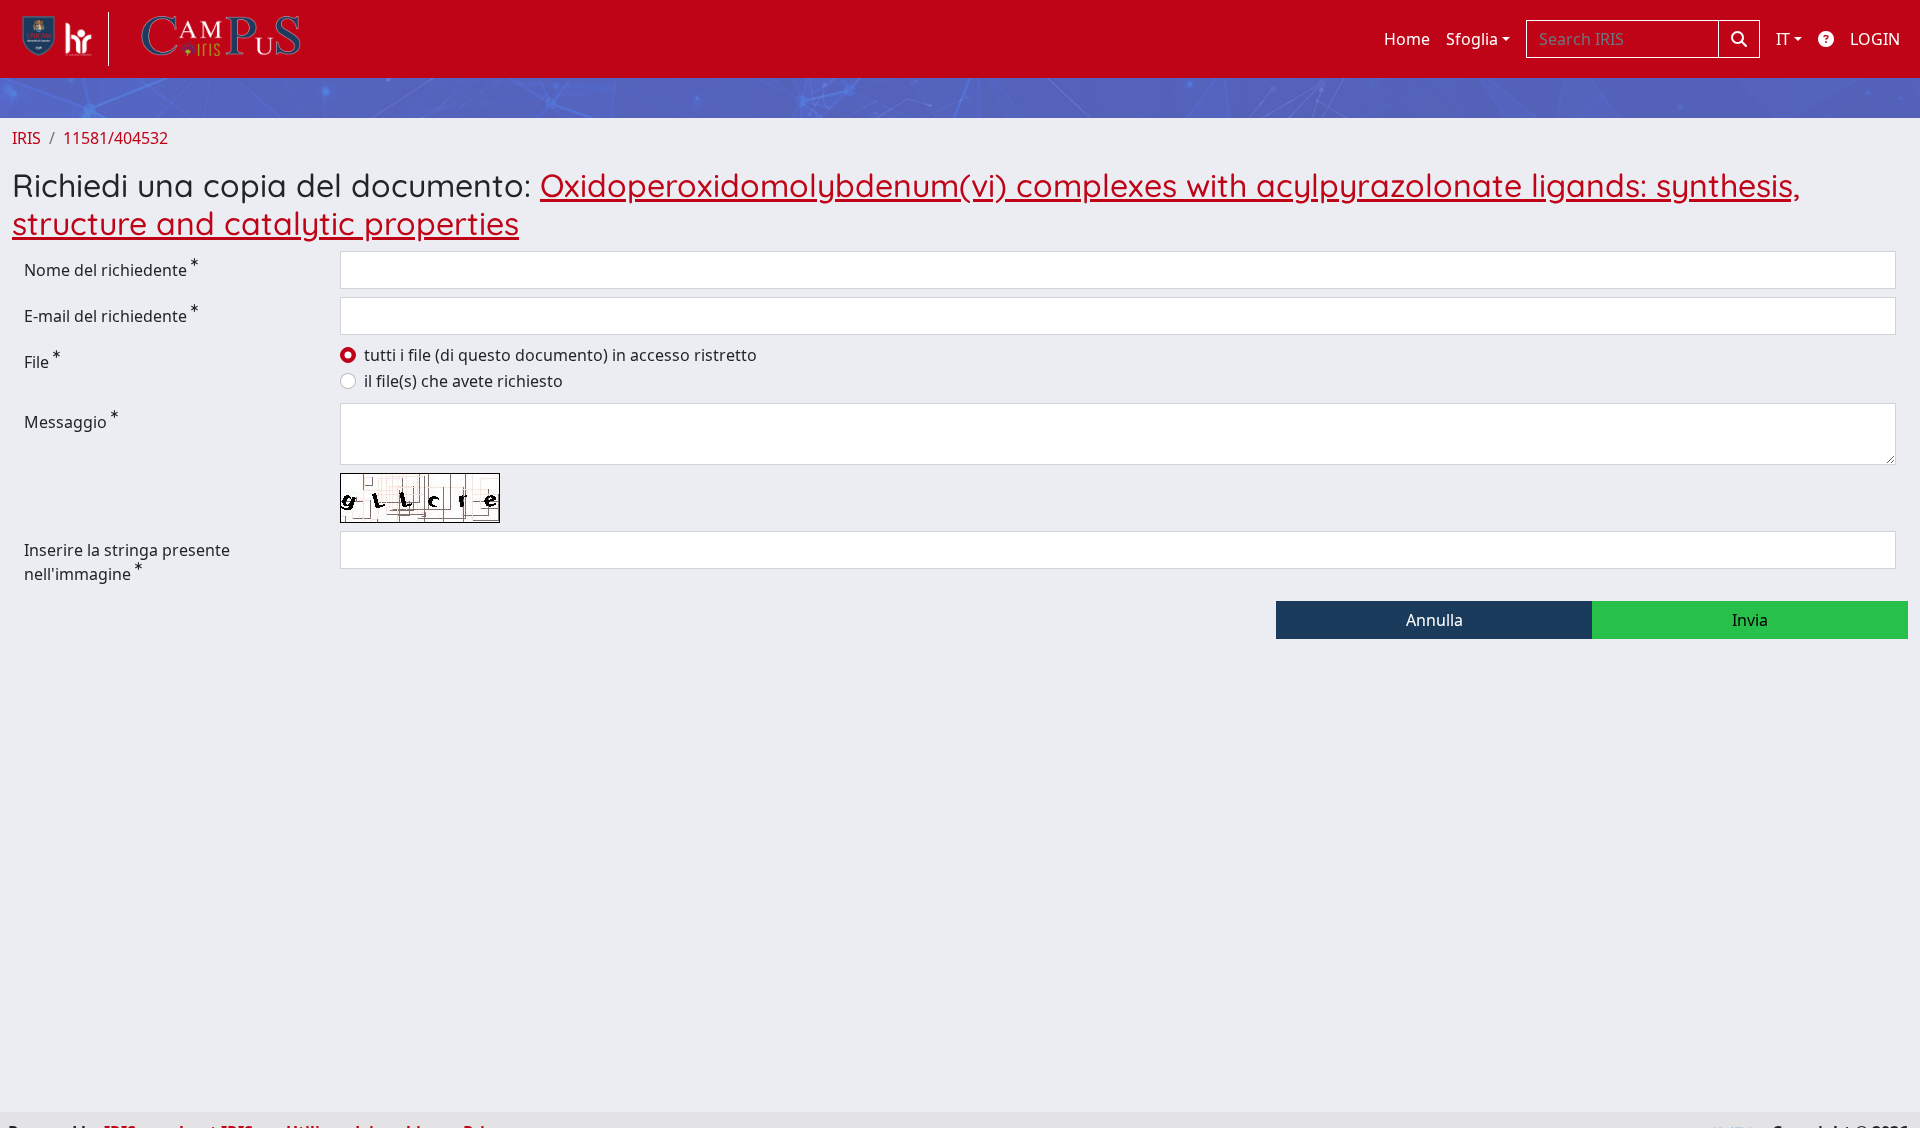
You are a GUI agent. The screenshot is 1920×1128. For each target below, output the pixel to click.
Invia (1750, 620)
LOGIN (1875, 39)
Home (1407, 39)
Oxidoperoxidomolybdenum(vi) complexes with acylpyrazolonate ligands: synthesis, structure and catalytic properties (906, 204)
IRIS (26, 138)
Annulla (1434, 620)
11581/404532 (115, 138)
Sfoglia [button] (1472, 39)
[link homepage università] (221, 39)
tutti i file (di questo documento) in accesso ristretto (560, 355)
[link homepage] (60, 39)
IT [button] (1783, 39)
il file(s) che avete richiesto (463, 381)
